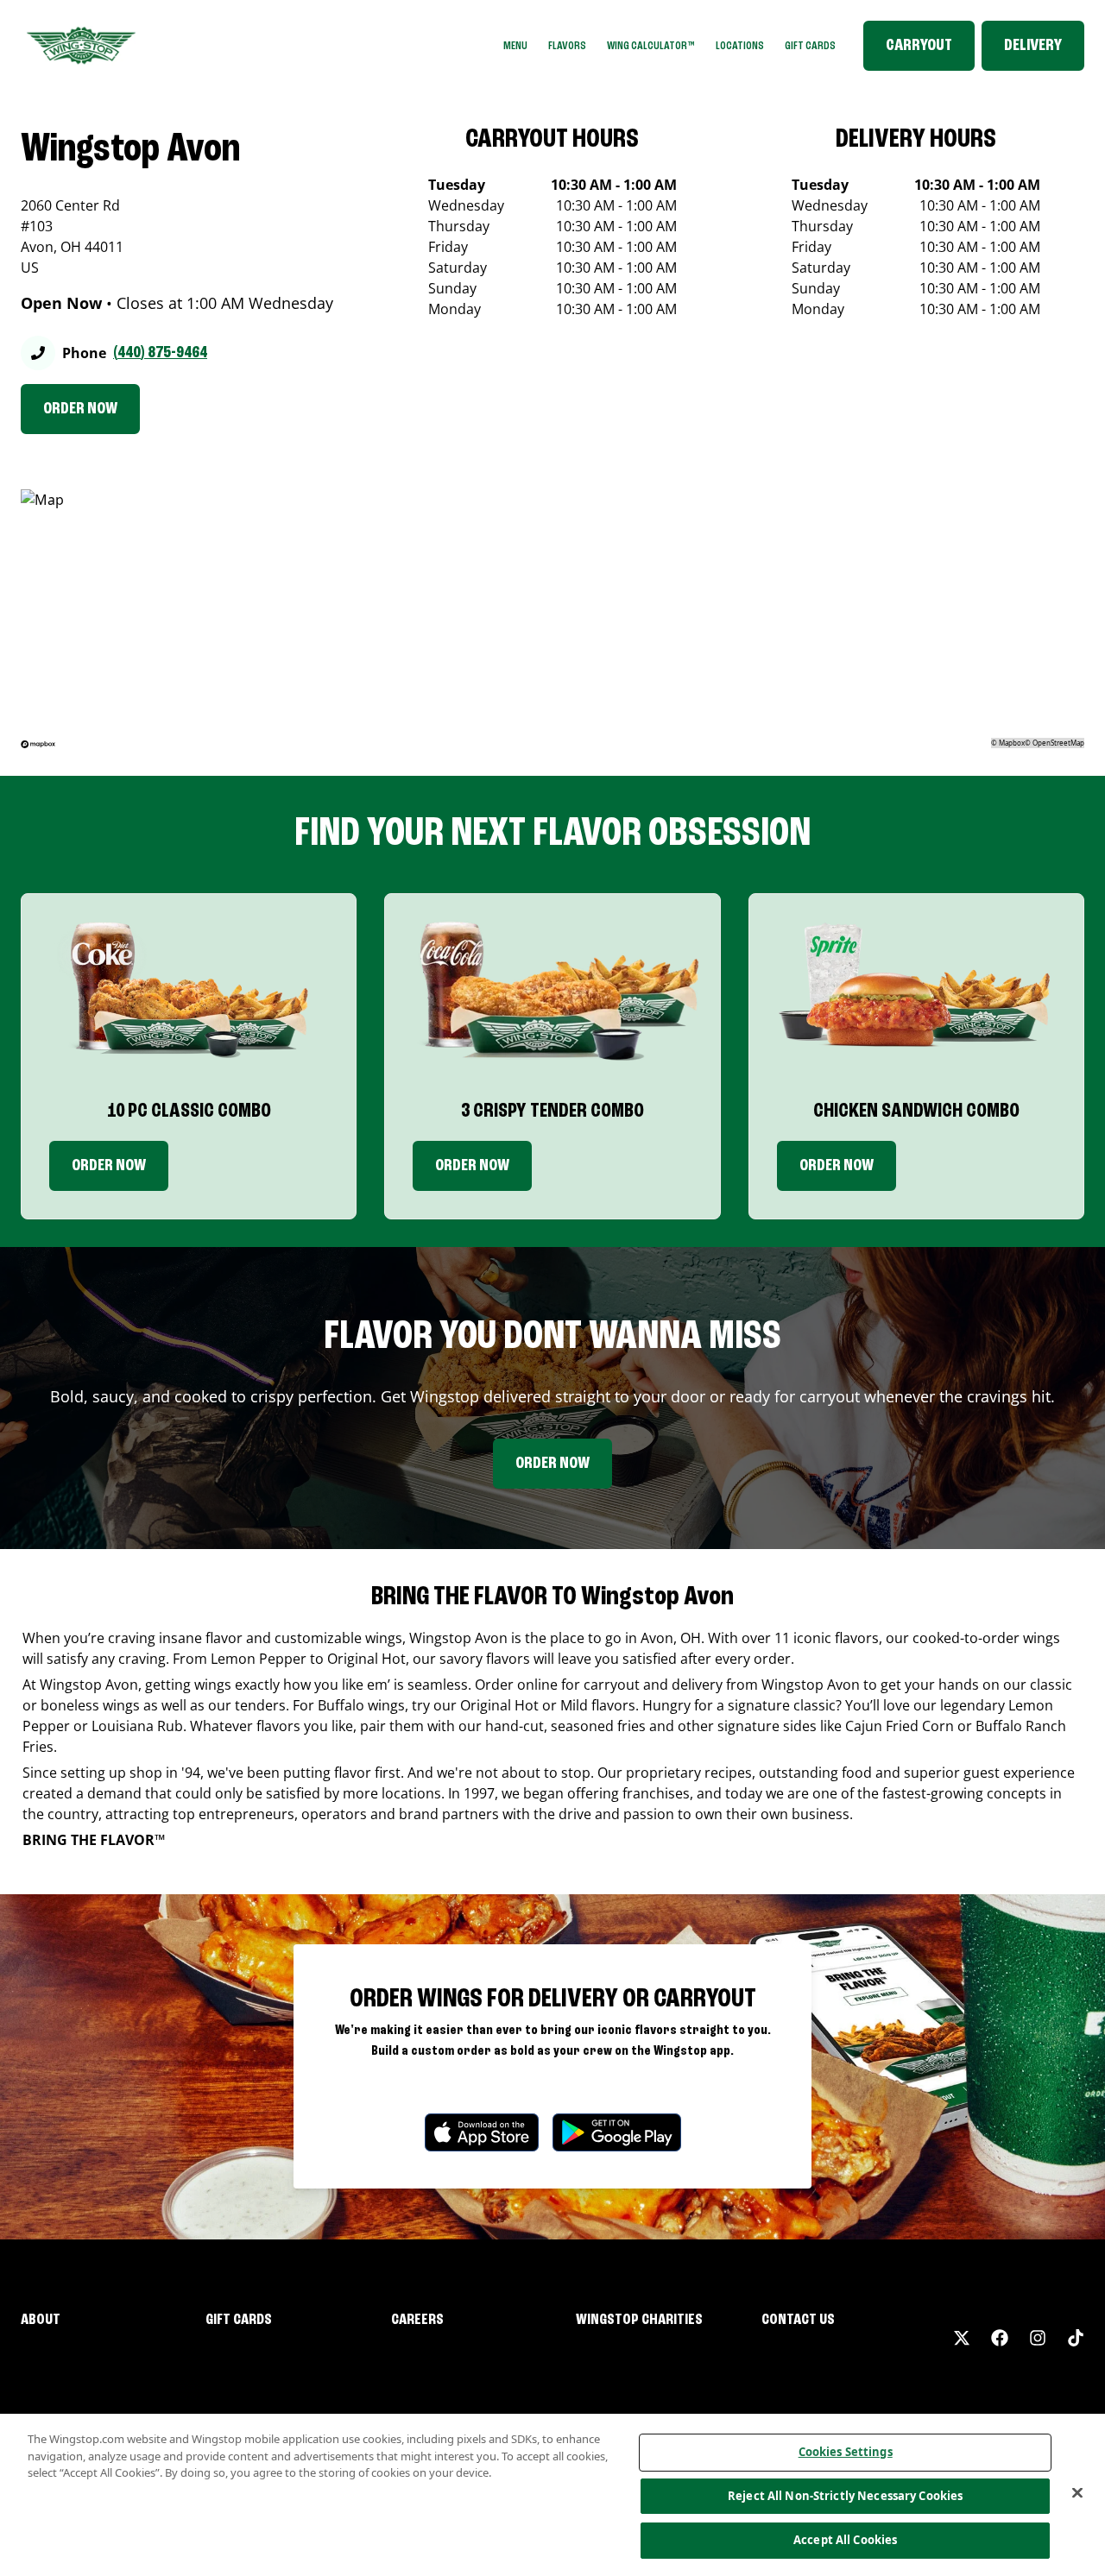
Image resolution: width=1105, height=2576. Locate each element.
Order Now (109, 1166)
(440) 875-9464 (160, 353)
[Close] (1077, 2493)
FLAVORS (567, 46)
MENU (515, 46)
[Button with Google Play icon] (617, 2132)
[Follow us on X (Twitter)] (962, 2338)
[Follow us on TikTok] (1076, 2338)
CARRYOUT (919, 46)
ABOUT (41, 2320)
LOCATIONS (740, 46)
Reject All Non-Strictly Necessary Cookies (845, 2496)
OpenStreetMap (1058, 743)
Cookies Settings (846, 2452)
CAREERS (417, 2320)
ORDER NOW (80, 409)
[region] (552, 2495)
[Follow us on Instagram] (1038, 2338)
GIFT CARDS (810, 46)
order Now (472, 1166)
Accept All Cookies (845, 2540)
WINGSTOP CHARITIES (639, 2320)
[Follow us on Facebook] (1000, 2338)
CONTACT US (798, 2320)
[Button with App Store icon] (482, 2132)
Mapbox (1012, 743)
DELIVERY (1033, 46)
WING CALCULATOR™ (651, 46)
